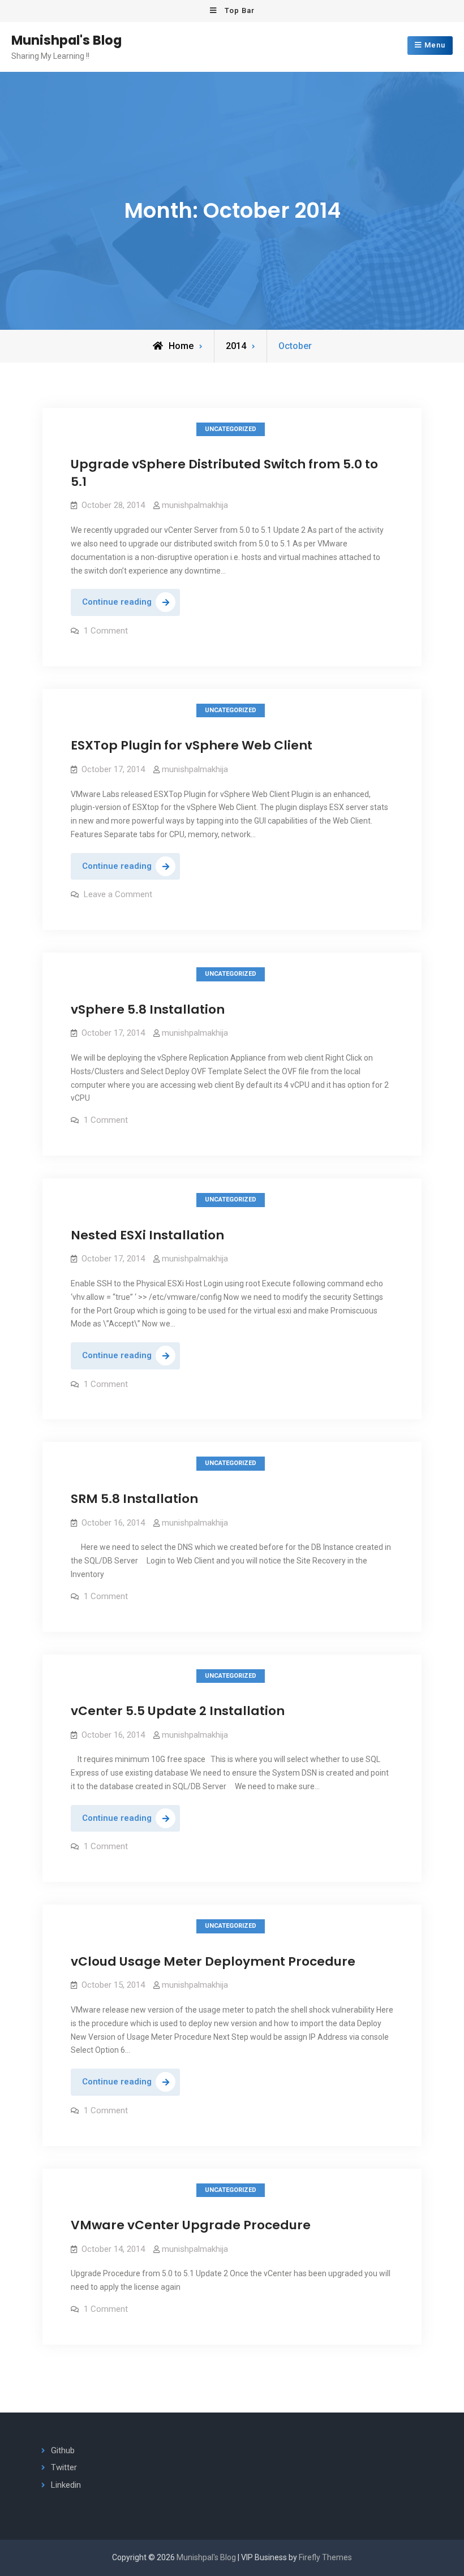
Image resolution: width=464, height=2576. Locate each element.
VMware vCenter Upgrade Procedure (191, 2225)
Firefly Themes (325, 2557)
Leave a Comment (118, 894)
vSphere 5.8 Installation (148, 1009)
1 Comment (106, 631)
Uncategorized (231, 429)
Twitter (64, 2467)
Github (63, 2450)
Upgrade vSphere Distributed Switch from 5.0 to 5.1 (224, 473)
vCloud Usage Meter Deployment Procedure (213, 1961)
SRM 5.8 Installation (134, 1499)
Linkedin (66, 2485)
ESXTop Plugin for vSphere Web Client (192, 745)
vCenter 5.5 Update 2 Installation (178, 1711)
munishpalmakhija (195, 505)
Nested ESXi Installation (147, 1235)
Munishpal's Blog (66, 40)
